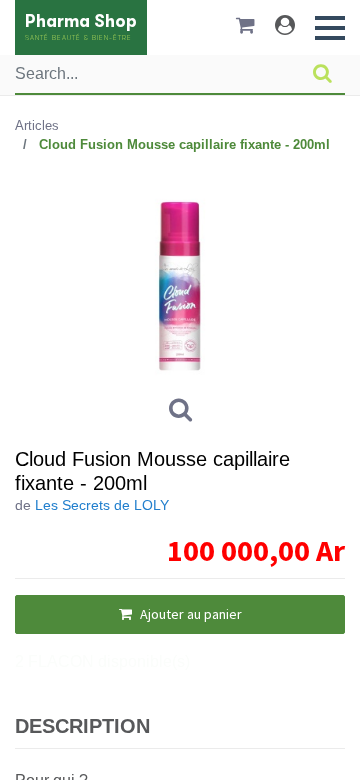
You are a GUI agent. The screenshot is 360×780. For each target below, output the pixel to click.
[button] (330, 28)
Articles (37, 125)
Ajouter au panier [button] (189, 614)
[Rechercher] (322, 74)
